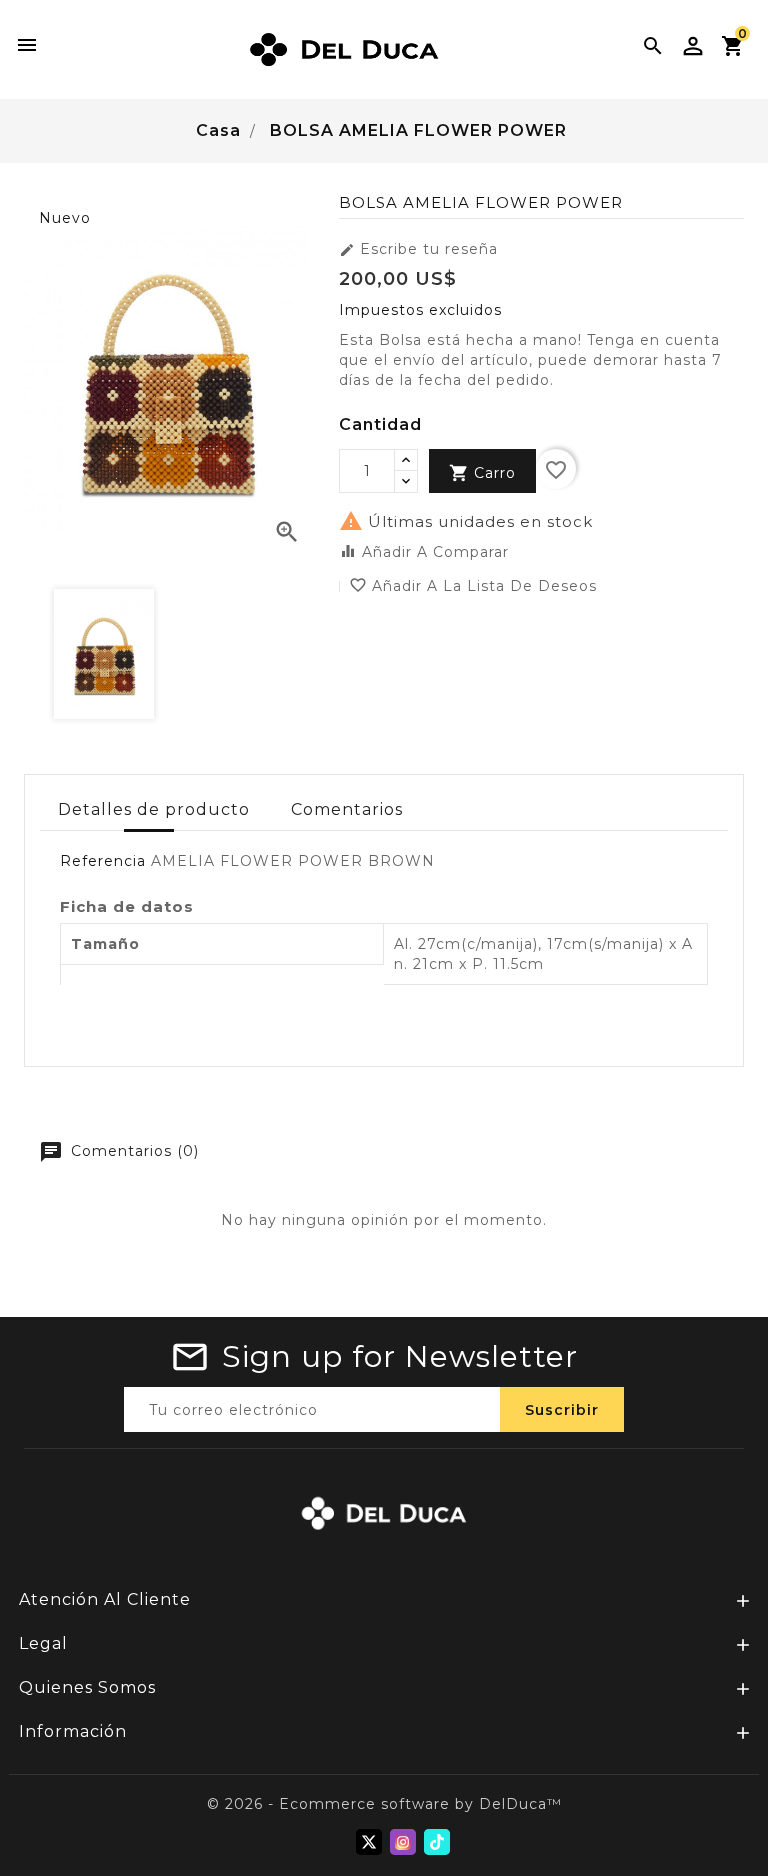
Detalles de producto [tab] (154, 809)
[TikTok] (437, 1842)
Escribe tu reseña (418, 249)
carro (482, 473)
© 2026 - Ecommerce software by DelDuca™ (384, 1804)
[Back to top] (728, 1806)
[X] (369, 1842)
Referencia (103, 861)
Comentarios (347, 809)
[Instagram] (403, 1842)
